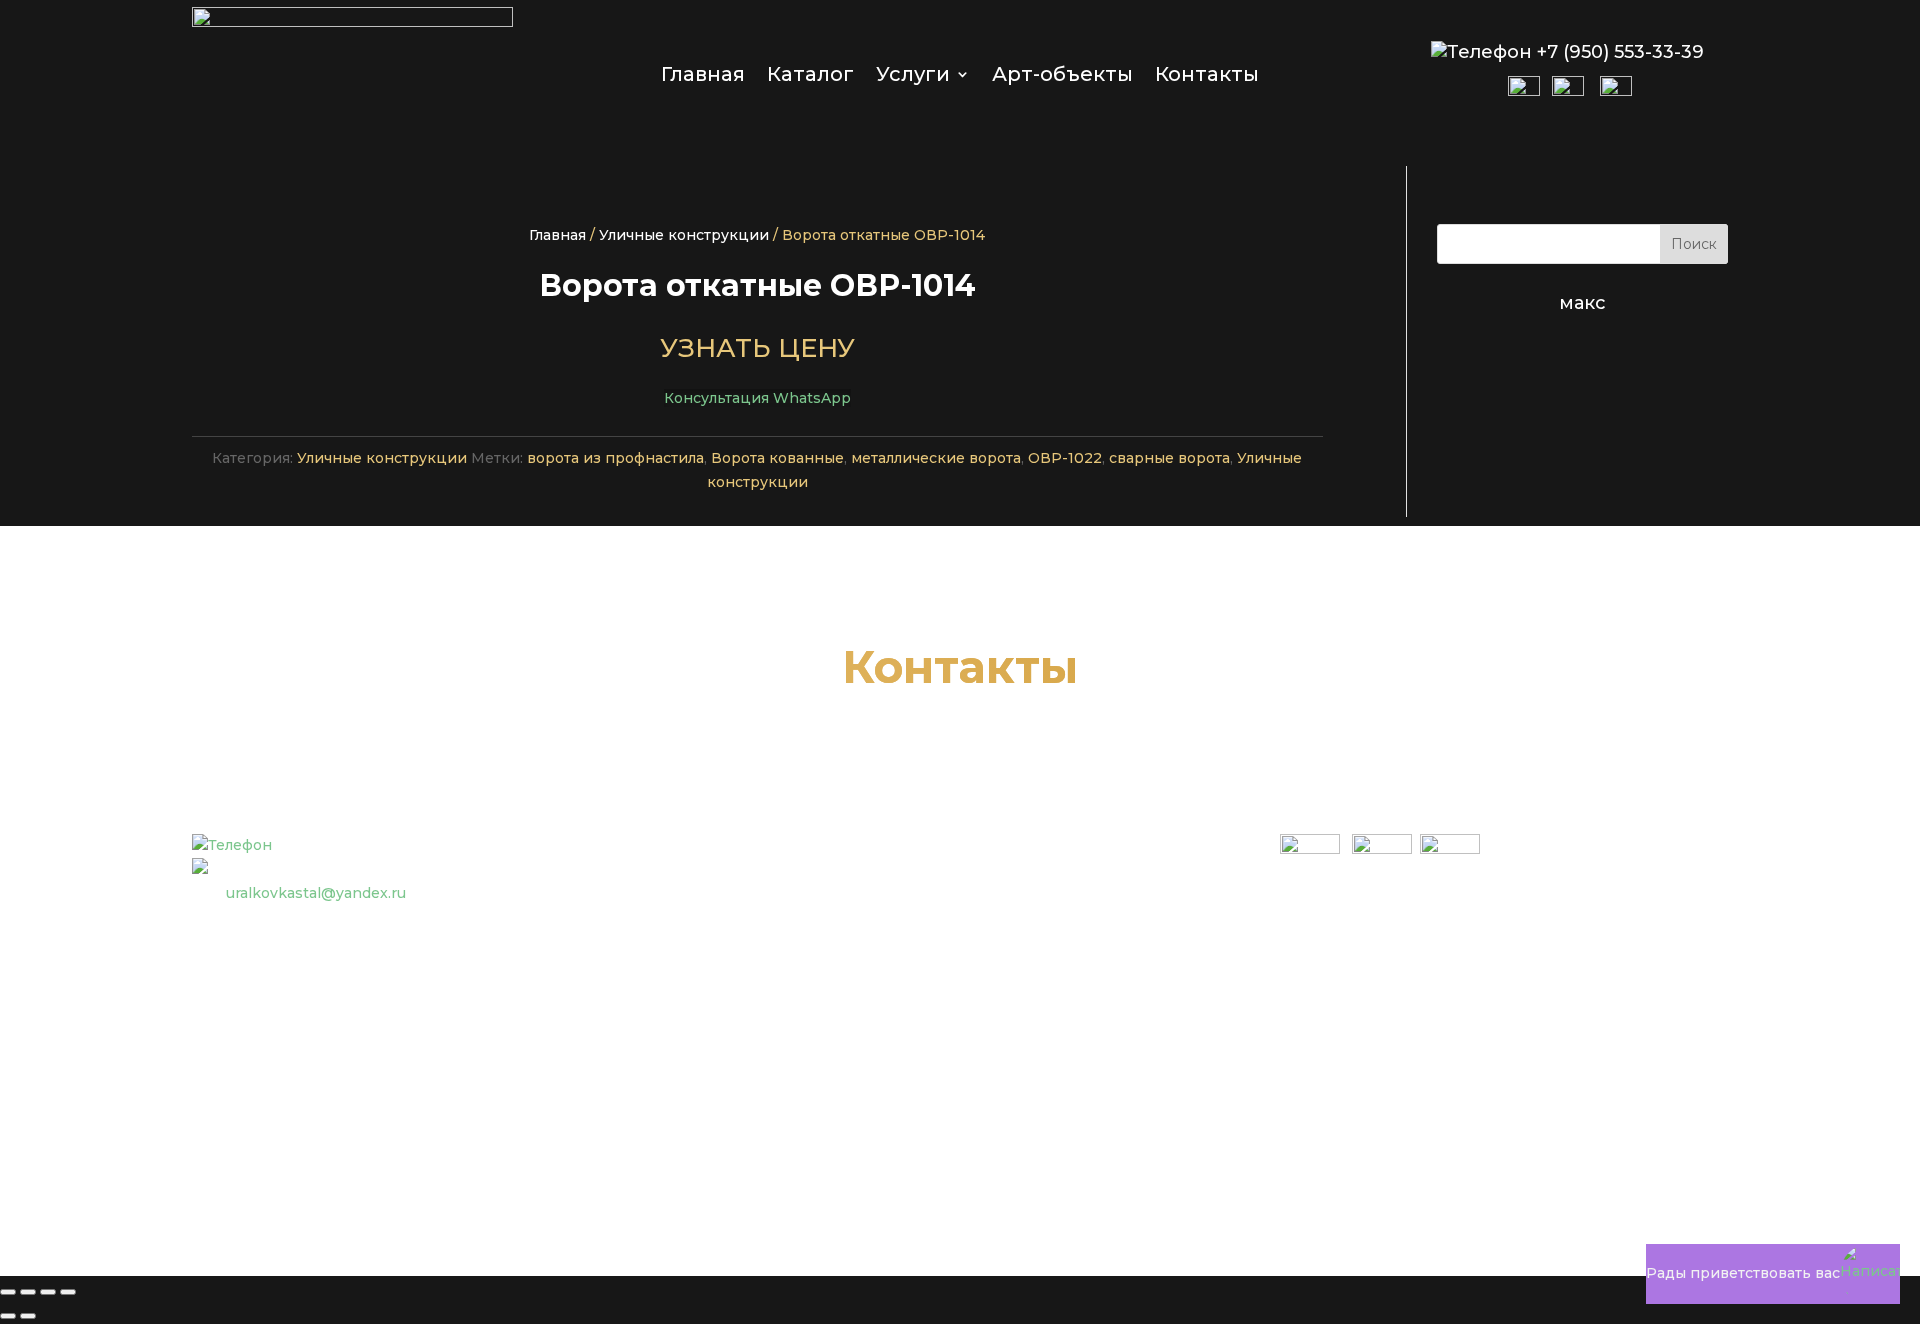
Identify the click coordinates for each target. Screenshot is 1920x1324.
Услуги (913, 76)
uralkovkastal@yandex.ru (316, 893)
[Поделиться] (48, 1292)
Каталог (810, 76)
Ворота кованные (777, 458)
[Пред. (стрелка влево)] (8, 1316)
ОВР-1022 (1065, 458)
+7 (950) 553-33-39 (1620, 52)
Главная (703, 76)
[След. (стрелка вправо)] (28, 1316)
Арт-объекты (1062, 76)
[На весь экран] (28, 1292)
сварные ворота (1169, 458)
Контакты (1207, 76)
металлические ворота (936, 458)
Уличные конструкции (684, 235)
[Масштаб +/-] (8, 1292)
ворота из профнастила (615, 458)
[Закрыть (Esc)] (68, 1292)
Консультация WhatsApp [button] (757, 398)
